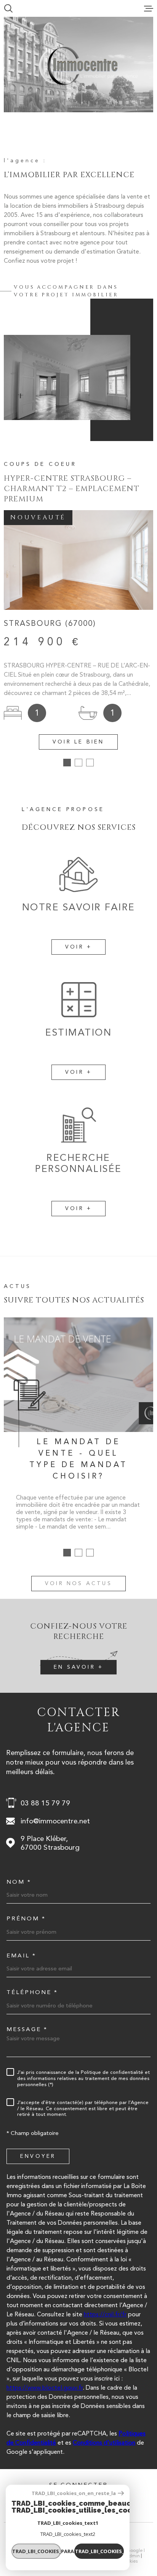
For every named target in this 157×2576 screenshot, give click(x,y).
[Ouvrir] (8, 8)
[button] (67, 763)
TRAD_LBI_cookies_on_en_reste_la (74, 2493)
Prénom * (26, 1919)
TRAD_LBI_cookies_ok (99, 2551)
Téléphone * (32, 1992)
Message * (27, 2029)
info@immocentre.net (55, 1821)
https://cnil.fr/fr (105, 2314)
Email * (21, 1956)
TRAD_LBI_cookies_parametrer (37, 2551)
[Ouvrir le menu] (149, 8)
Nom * (19, 1882)
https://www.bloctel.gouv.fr (45, 2388)
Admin (133, 2556)
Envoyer (38, 2156)
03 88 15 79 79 (45, 1803)
